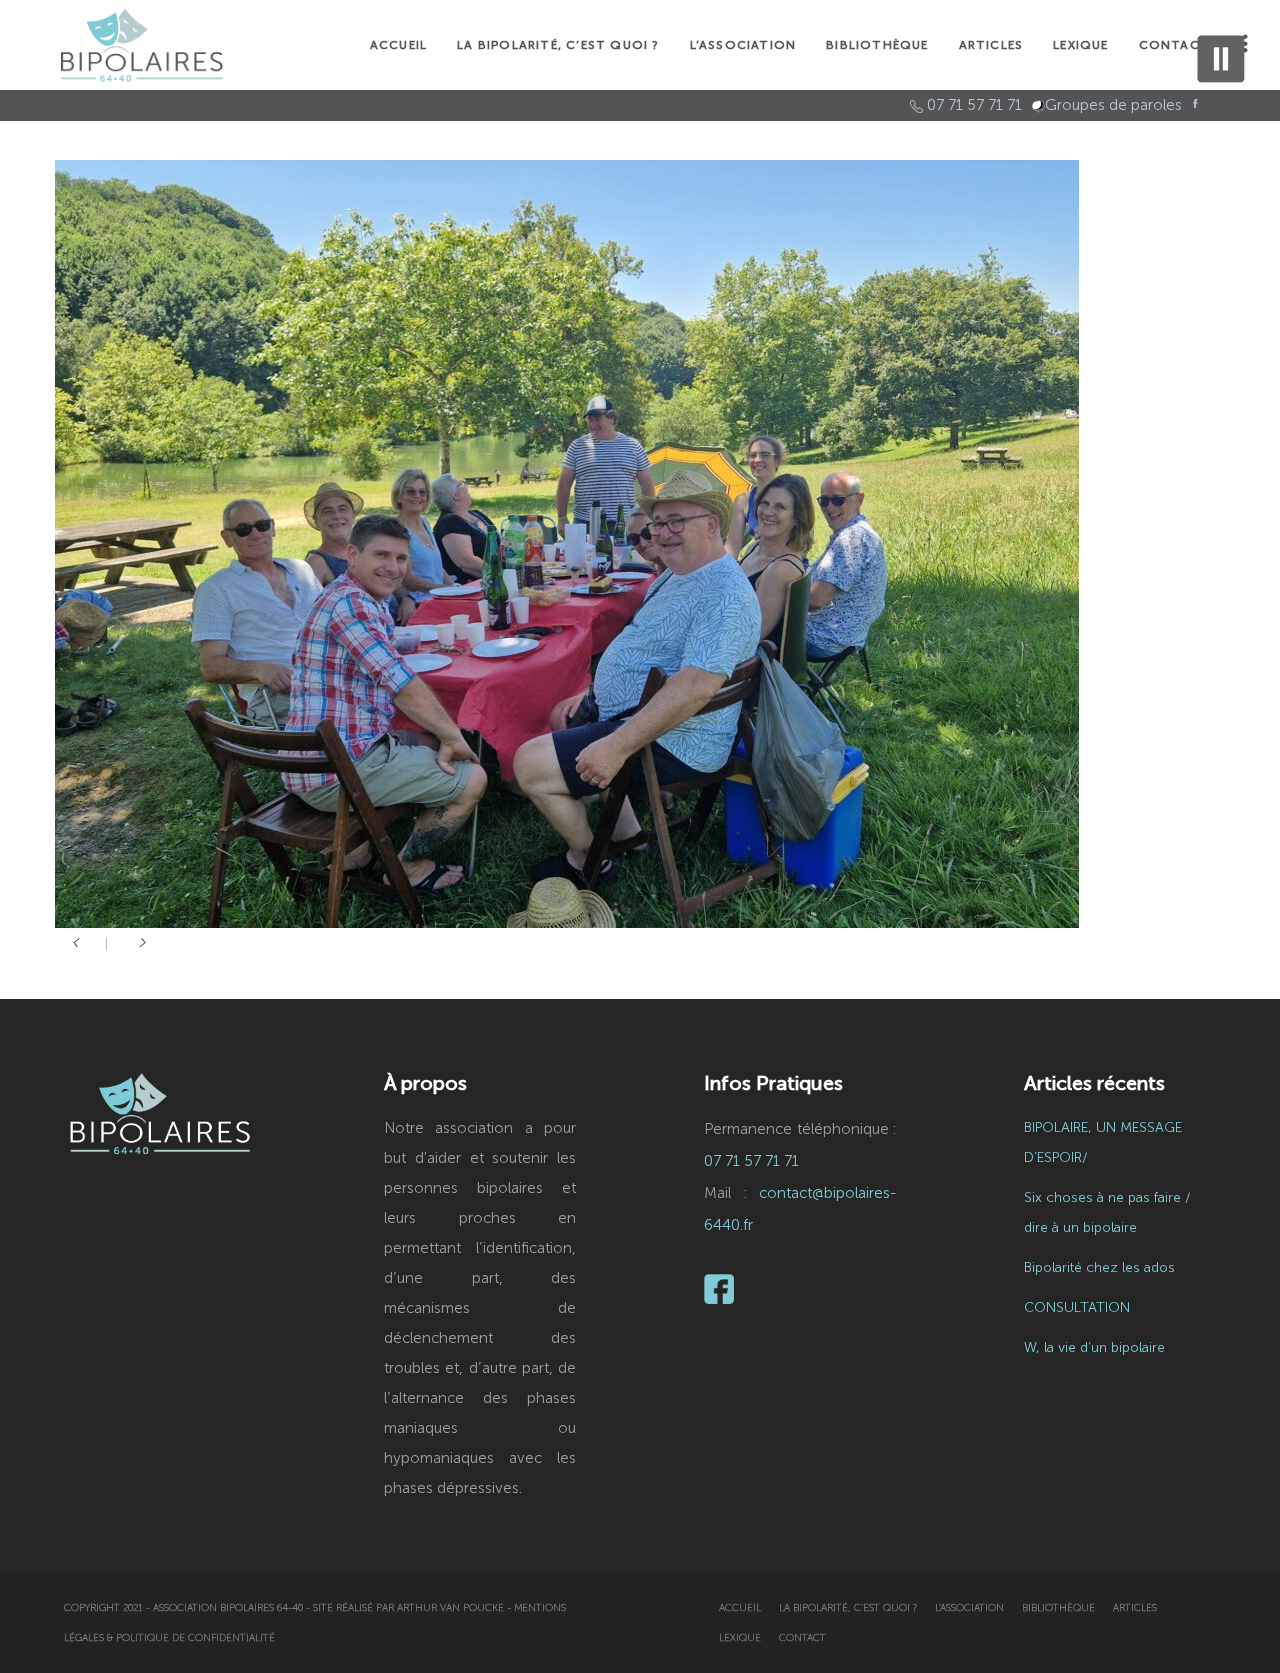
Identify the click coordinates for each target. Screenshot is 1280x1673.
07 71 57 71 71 (974, 105)
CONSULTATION (1077, 1307)
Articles (1135, 1608)
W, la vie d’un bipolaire (1094, 1347)
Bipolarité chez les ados (1099, 1267)
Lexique (740, 1638)
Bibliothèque (1058, 1608)
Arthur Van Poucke (450, 1608)
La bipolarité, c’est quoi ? (848, 1608)
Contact (802, 1638)
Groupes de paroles (1113, 105)
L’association (969, 1608)
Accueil (740, 1608)
